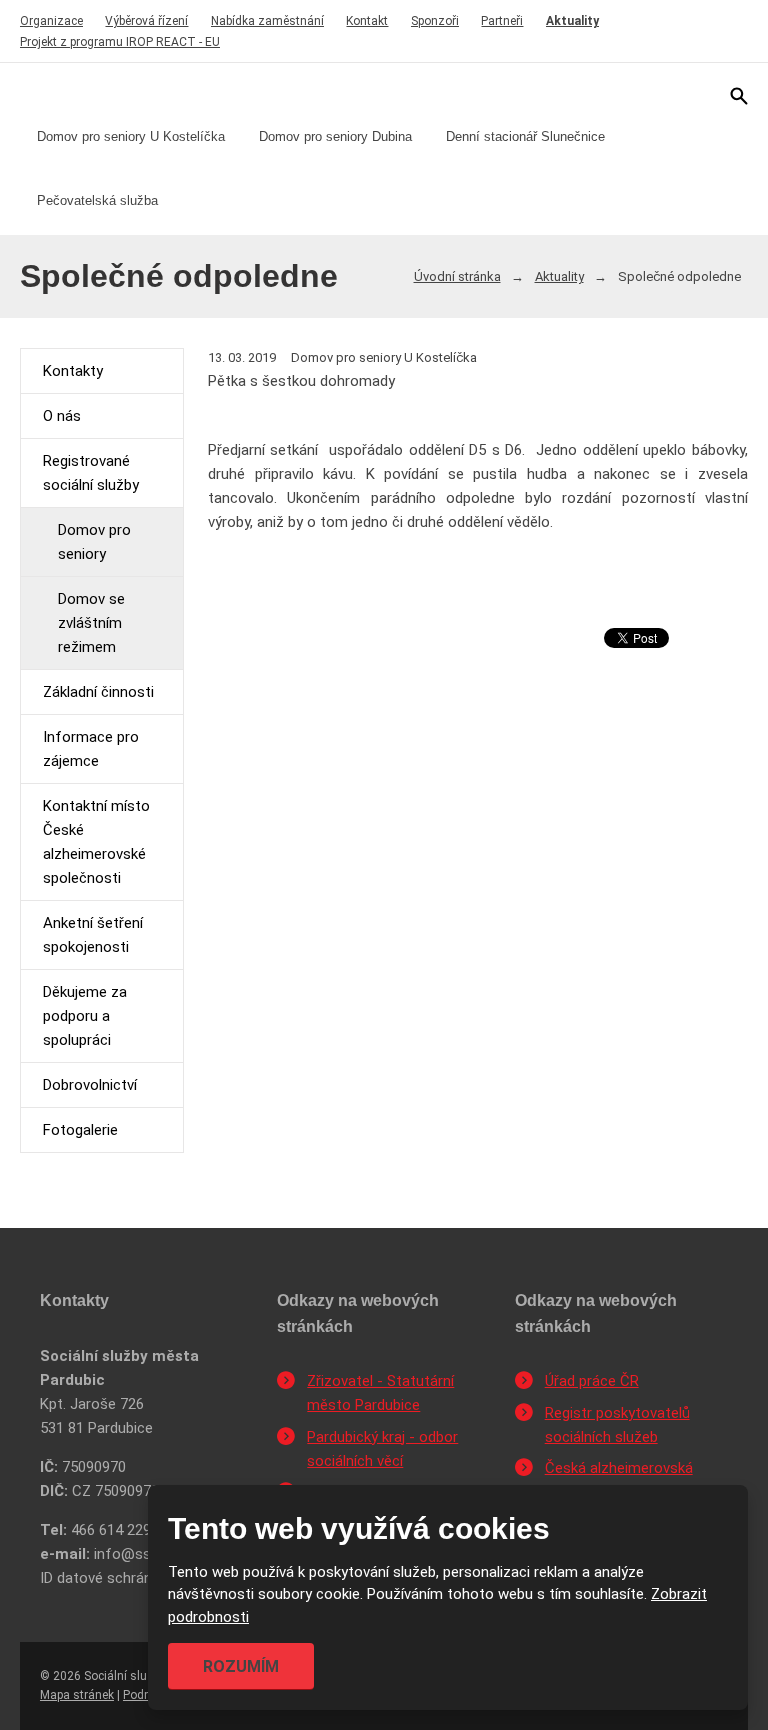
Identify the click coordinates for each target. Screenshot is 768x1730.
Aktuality (572, 21)
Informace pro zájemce (91, 749)
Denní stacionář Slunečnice (525, 136)
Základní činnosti (98, 692)
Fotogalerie (80, 1130)
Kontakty (73, 371)
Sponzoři (435, 21)
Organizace (51, 21)
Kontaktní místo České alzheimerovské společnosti (96, 842)
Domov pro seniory (94, 542)
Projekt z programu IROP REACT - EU (120, 42)
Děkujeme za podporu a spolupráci (85, 1016)
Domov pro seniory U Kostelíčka (131, 136)
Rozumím (241, 1666)
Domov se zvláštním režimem (91, 623)
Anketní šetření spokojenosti (93, 935)
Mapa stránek (77, 1695)
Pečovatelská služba (97, 200)
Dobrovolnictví (90, 1085)
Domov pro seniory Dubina (335, 136)
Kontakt (367, 21)
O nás (62, 416)
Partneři (502, 21)
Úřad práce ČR (592, 1381)
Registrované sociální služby (91, 473)
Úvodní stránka (457, 276)
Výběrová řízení (146, 21)
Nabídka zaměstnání (267, 21)
